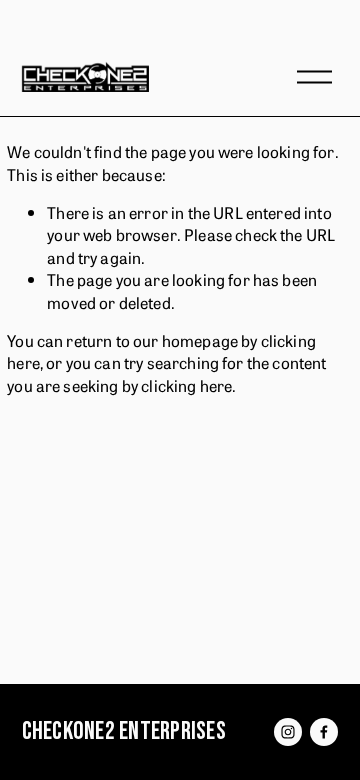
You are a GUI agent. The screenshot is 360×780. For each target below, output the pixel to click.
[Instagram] (288, 732)
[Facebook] (324, 732)
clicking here (186, 385)
